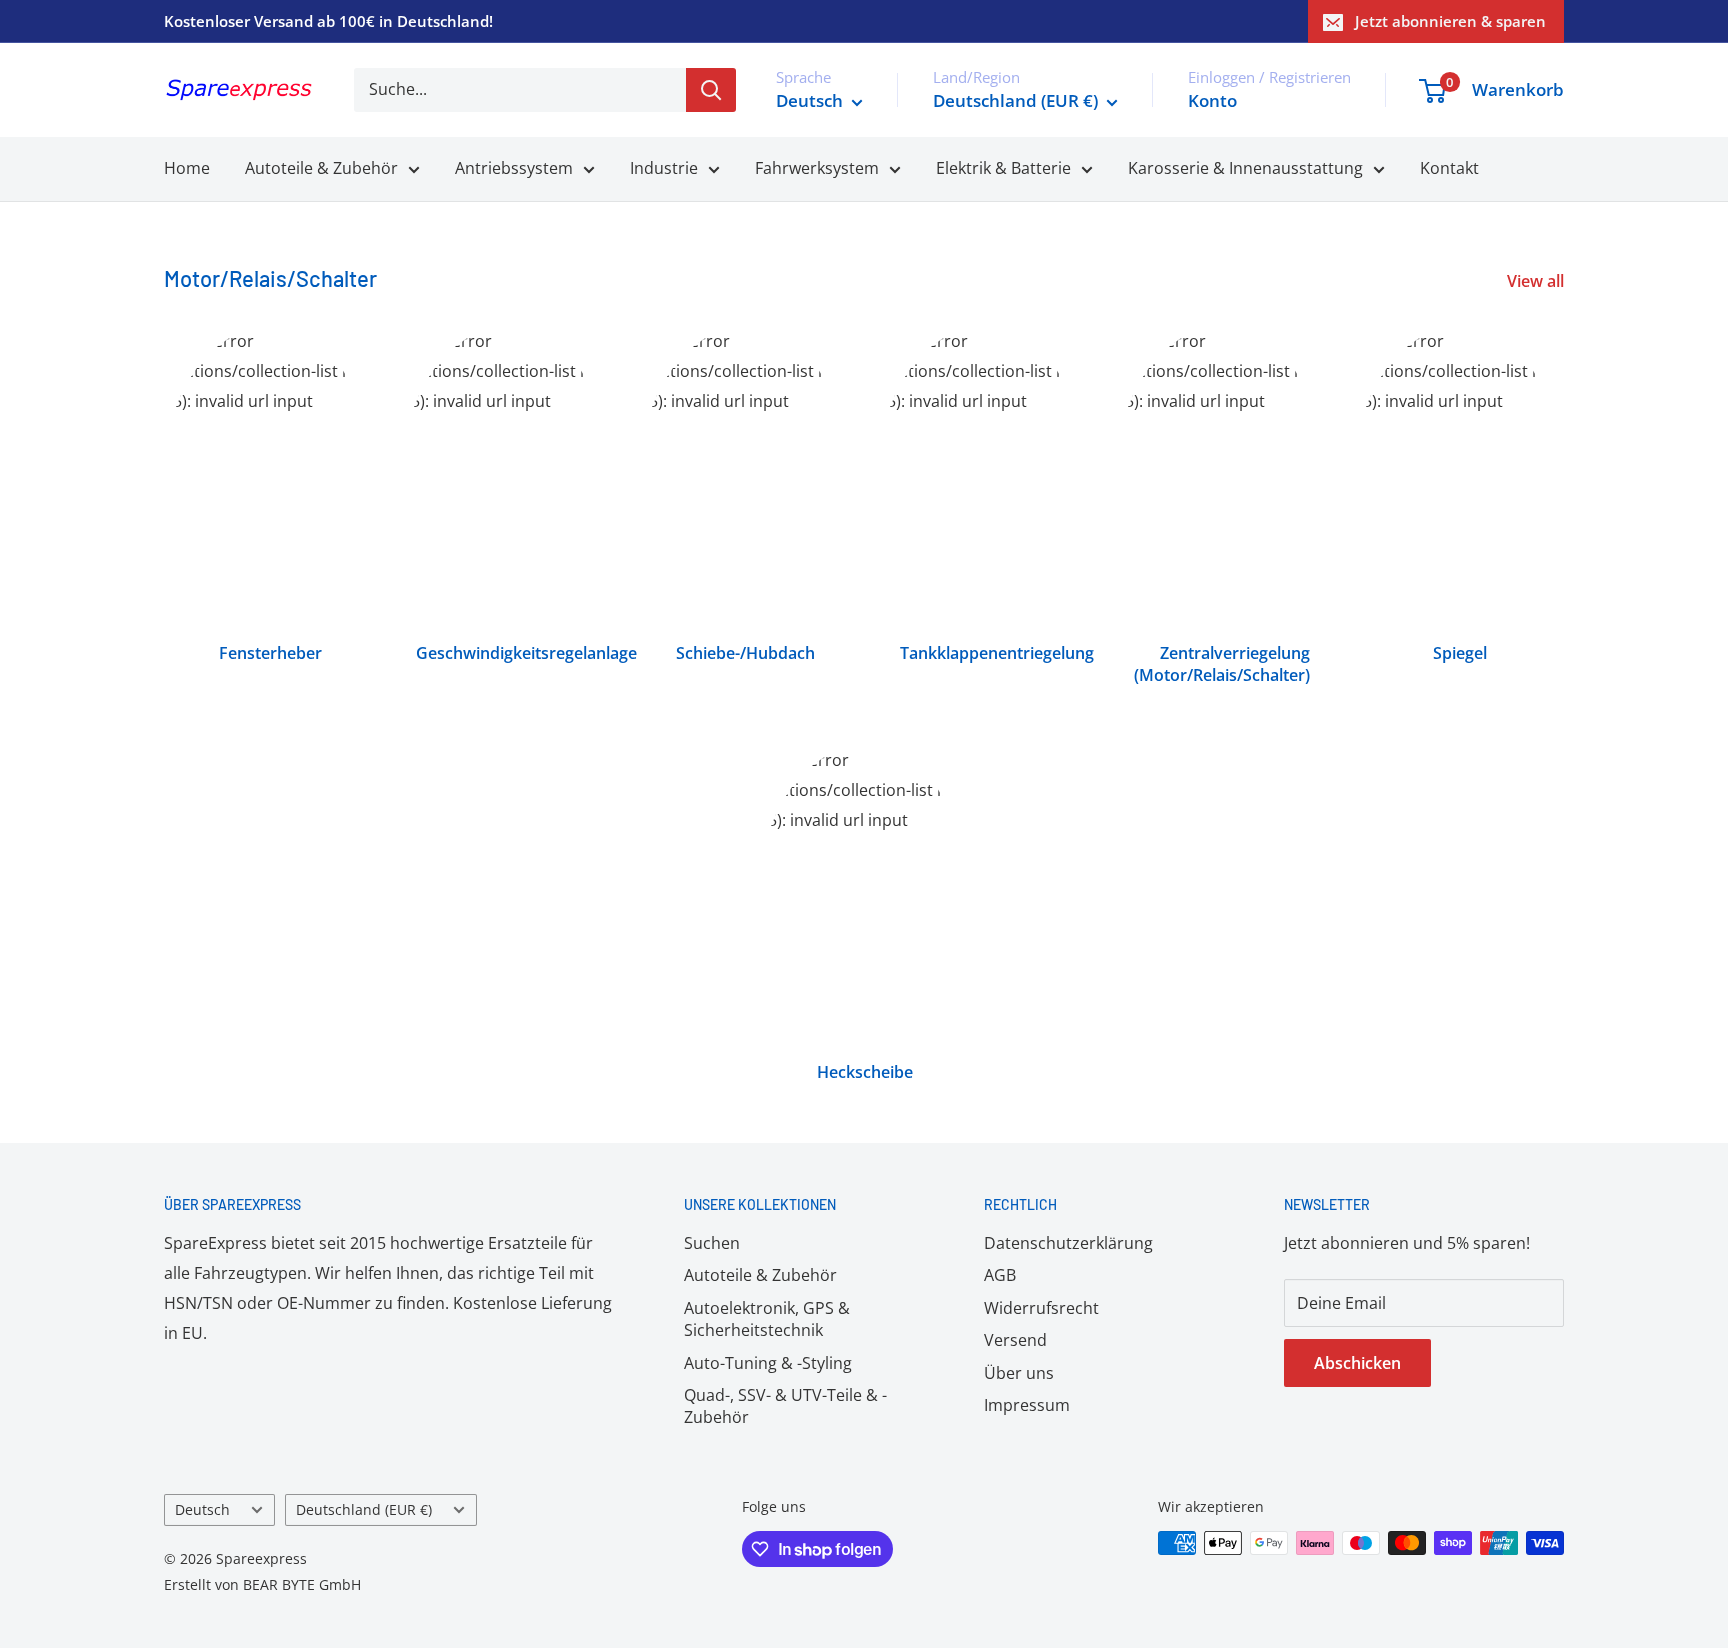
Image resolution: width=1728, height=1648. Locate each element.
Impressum (1027, 1405)
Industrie (664, 168)
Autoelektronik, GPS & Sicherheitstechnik (767, 1319)
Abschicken (1357, 1363)
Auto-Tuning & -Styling (768, 1363)
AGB (1000, 1275)
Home (187, 168)
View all (1537, 281)
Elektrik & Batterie (1003, 168)
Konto (1212, 100)
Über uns (1019, 1373)
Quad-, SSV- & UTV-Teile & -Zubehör (785, 1406)
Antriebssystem (514, 168)
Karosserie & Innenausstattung (1245, 168)
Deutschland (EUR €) (364, 1509)
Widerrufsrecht (1041, 1308)
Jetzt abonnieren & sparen (1450, 21)
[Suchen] (711, 90)
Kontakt (1449, 168)
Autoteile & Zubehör (321, 168)
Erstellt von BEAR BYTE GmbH (262, 1584)
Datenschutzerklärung (1068, 1243)
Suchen (712, 1243)
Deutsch (202, 1509)
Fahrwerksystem (817, 168)
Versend (1015, 1340)
